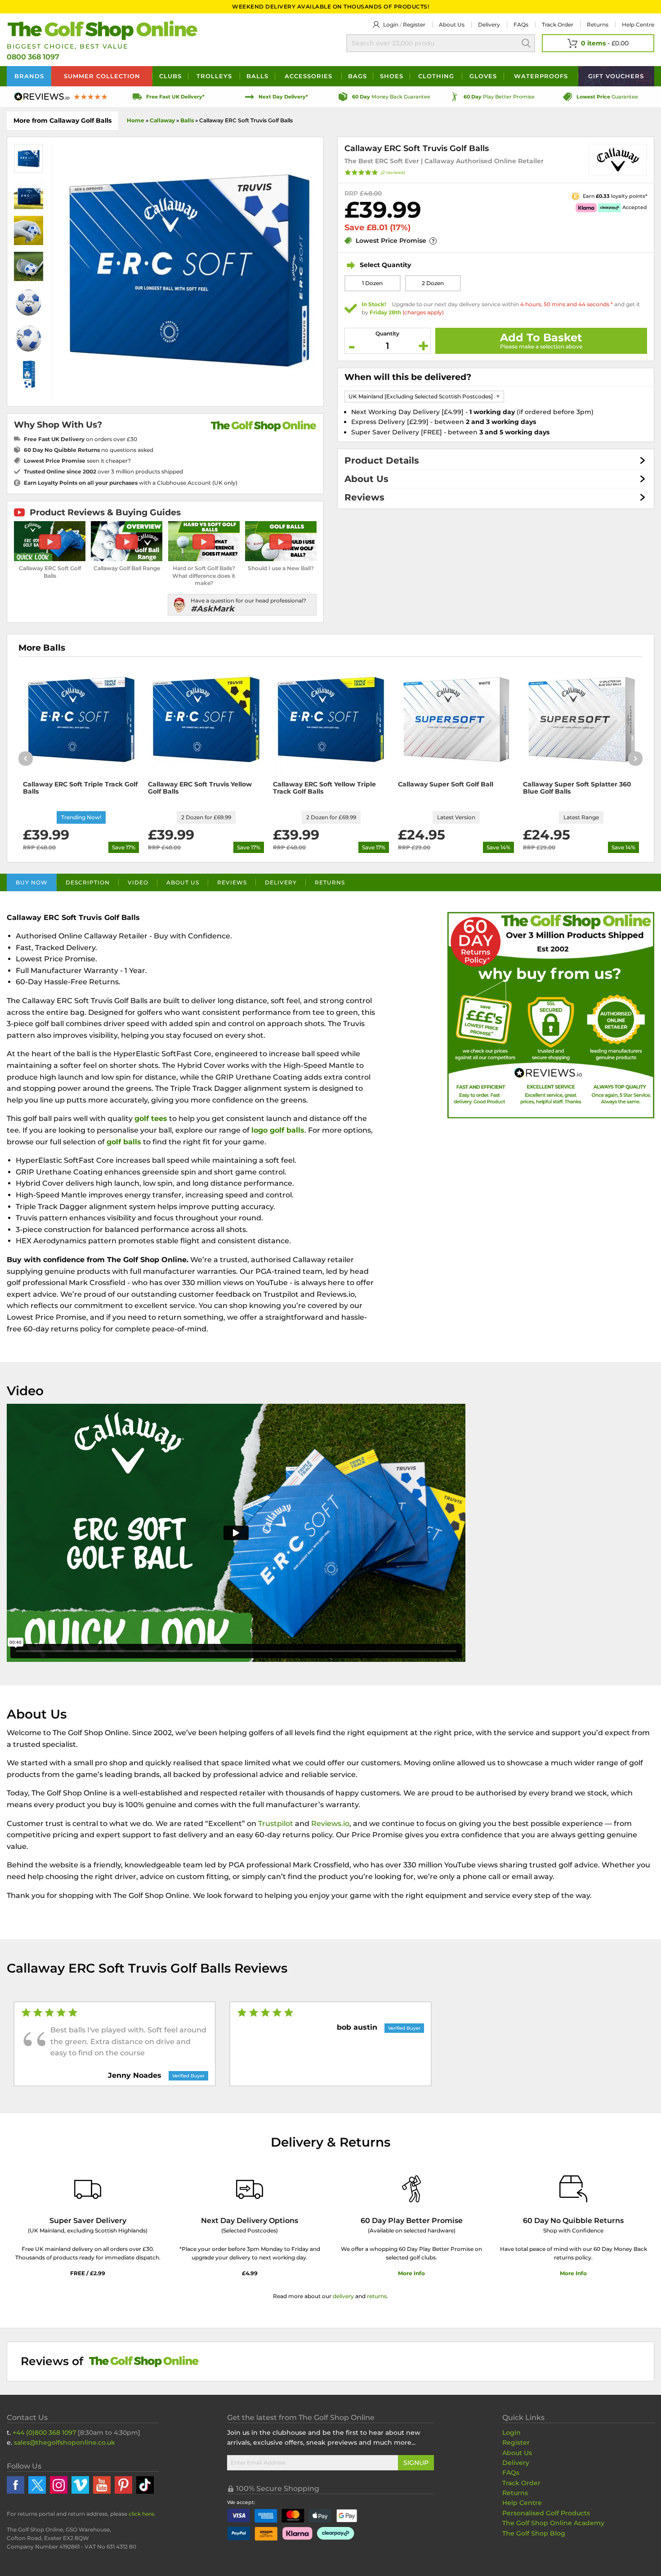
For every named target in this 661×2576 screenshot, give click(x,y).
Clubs (170, 76)
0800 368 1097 (33, 57)
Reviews (364, 497)
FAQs (521, 25)
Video (138, 882)
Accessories (308, 76)
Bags (357, 76)
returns (377, 2296)
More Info (411, 2273)
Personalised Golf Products (546, 2513)
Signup (416, 2463)
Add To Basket (541, 337)
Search (526, 43)
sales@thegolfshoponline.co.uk (65, 2442)
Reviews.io (330, 1824)
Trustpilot (276, 1824)
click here (141, 2514)
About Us (366, 479)
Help (638, 25)
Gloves (483, 76)
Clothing (436, 76)
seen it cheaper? (77, 461)
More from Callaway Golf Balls (63, 121)
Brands (29, 76)
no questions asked (89, 450)
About (452, 25)
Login (391, 25)
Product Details (382, 460)
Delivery (489, 25)
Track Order (558, 25)
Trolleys (214, 76)
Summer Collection (102, 76)
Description (88, 882)
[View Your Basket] (598, 43)
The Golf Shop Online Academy (553, 2523)
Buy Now (32, 882)
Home (136, 120)
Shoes (392, 76)
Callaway (162, 120)
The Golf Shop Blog (534, 2533)
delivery (343, 2296)
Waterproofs (541, 76)
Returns (598, 25)
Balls (257, 76)
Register (414, 25)
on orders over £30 (80, 439)
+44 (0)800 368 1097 (44, 2433)
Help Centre (522, 2503)
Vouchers (616, 76)
